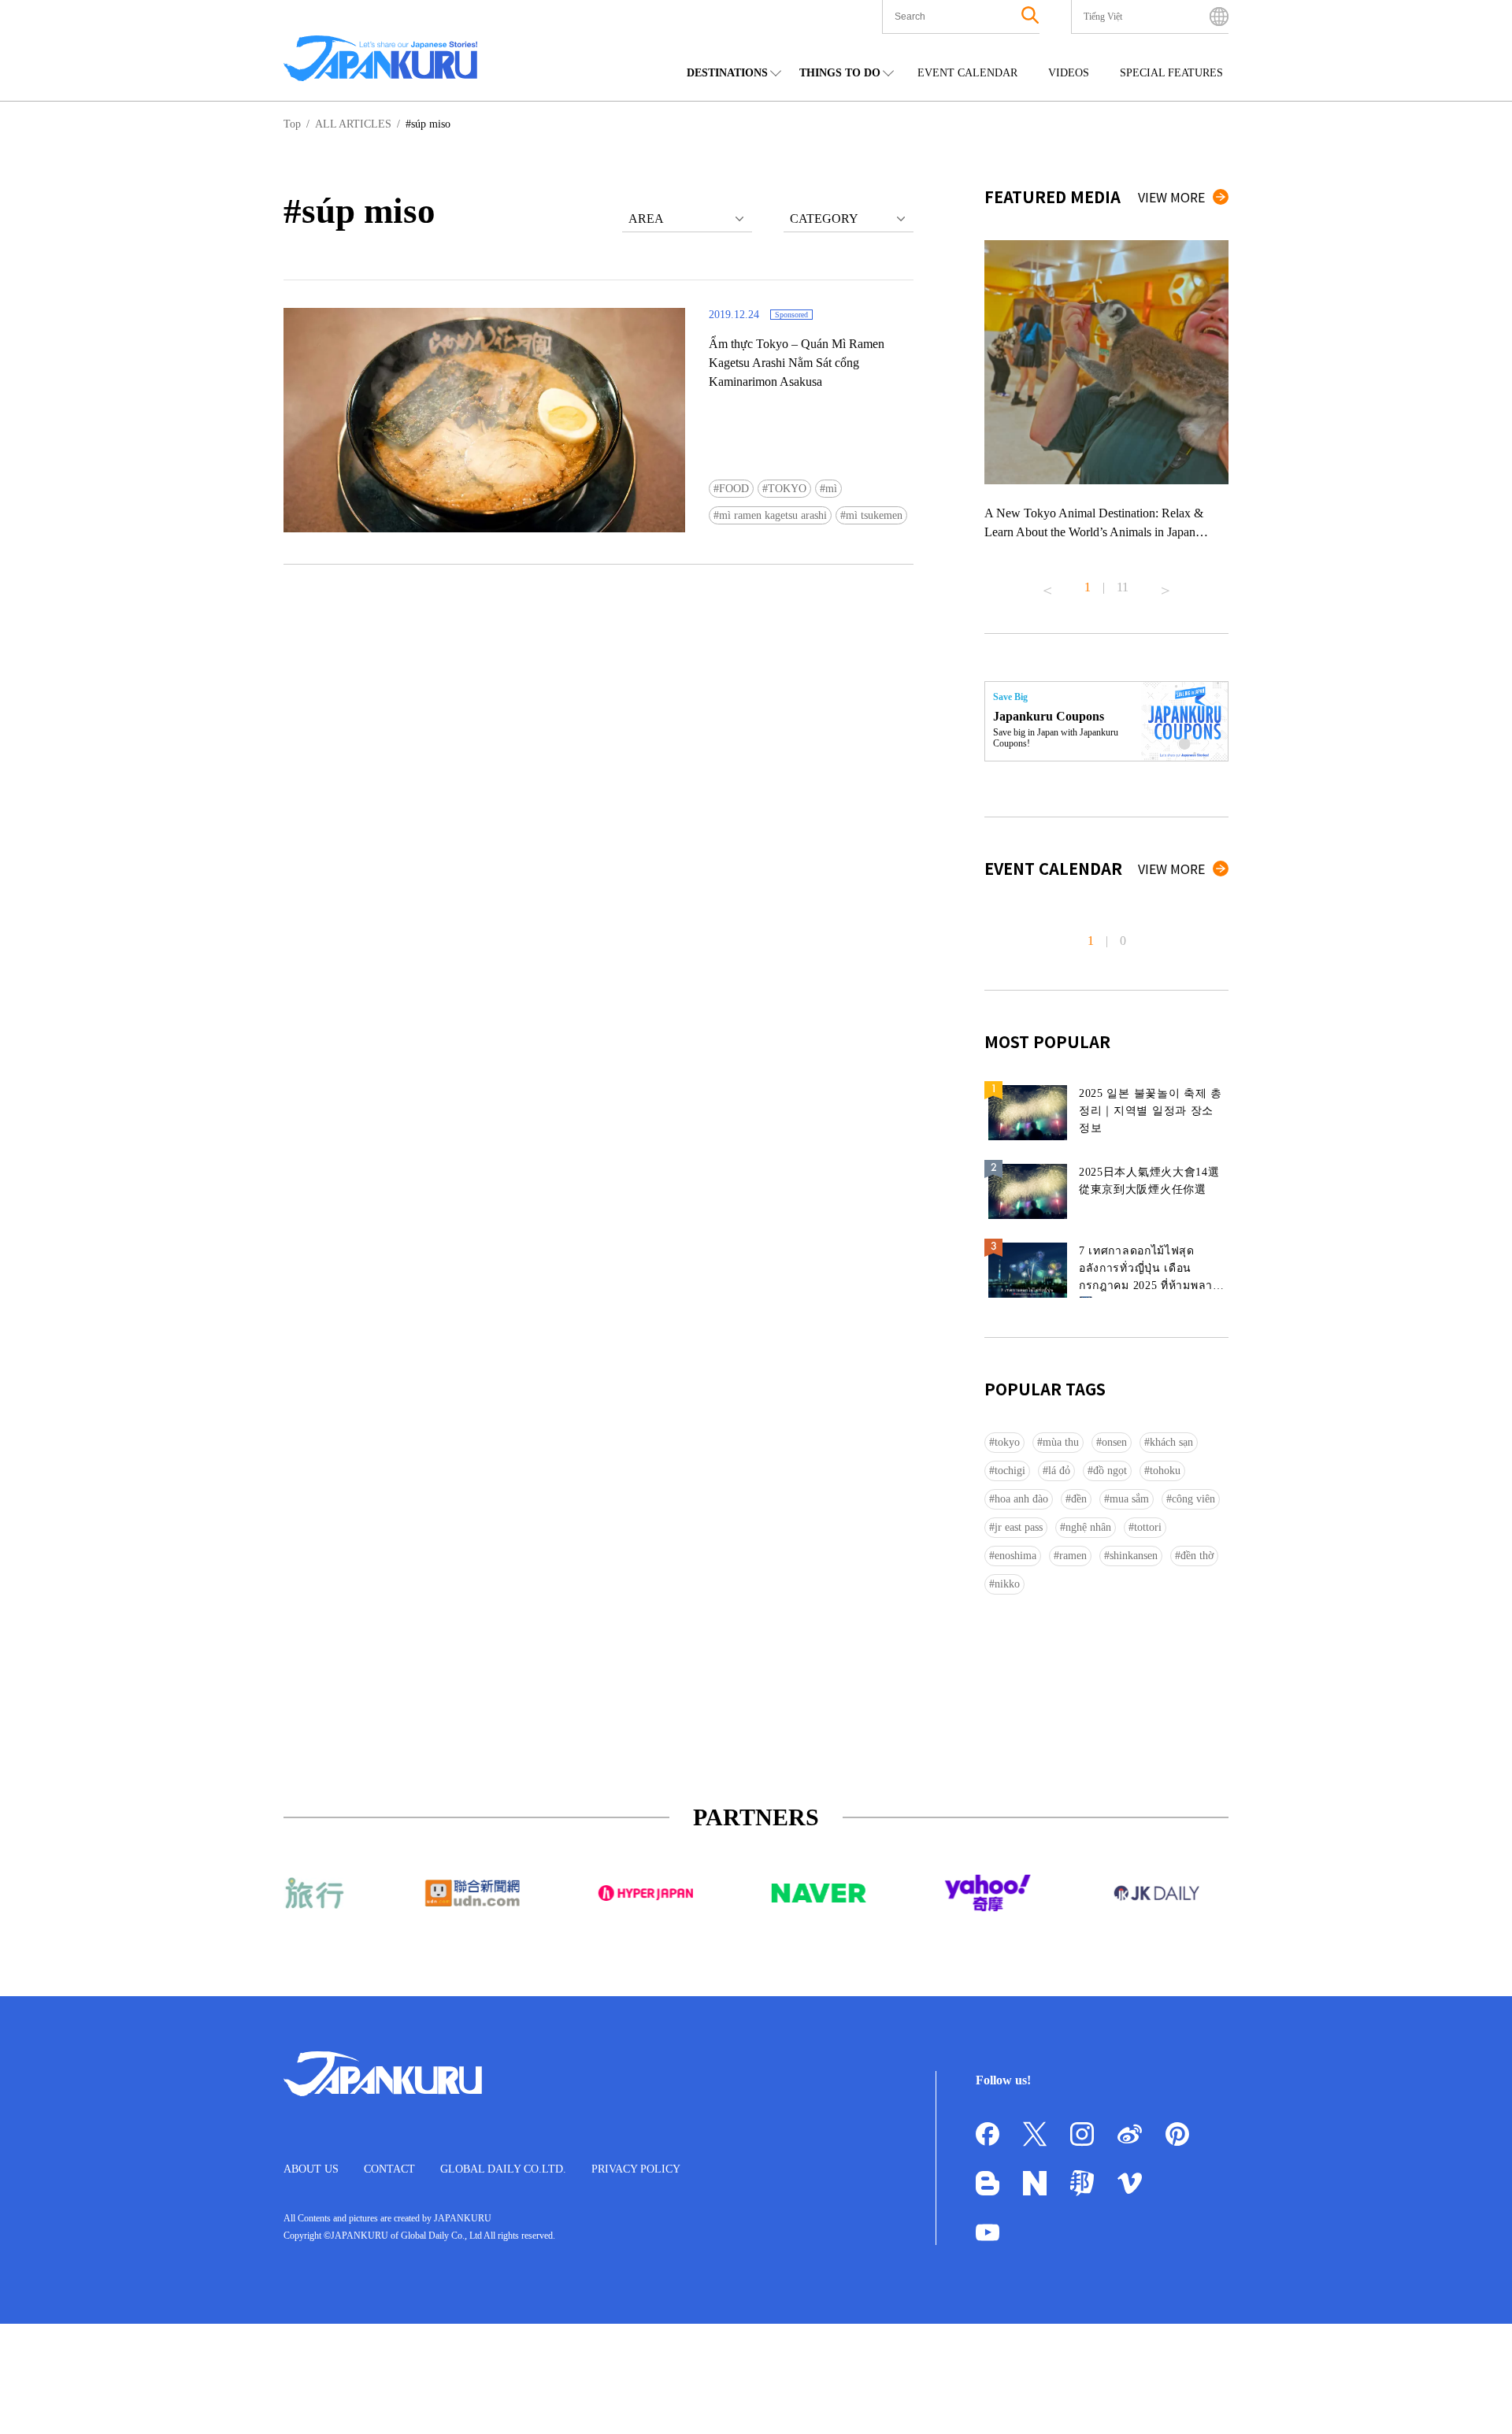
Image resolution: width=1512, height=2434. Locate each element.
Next (1165, 584)
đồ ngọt (1110, 1471)
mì (831, 489)
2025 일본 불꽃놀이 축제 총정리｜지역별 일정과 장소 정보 (1151, 1111)
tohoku (1165, 1471)
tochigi (1010, 1471)
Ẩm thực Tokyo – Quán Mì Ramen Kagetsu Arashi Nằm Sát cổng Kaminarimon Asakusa (797, 363)
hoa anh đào (1021, 1499)
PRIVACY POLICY (636, 2169)
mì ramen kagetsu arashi (773, 515)
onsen (1114, 1442)
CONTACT (389, 2169)
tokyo (1007, 1442)
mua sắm (1129, 1499)
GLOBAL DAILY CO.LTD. (503, 2169)
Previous (1047, 584)
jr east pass (1019, 1527)
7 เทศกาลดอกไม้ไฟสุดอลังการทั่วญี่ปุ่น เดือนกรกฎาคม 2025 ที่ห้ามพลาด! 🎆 (1152, 1271)
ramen (1073, 1556)
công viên (1193, 1499)
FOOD (734, 489)
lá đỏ (1059, 1471)
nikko (1007, 1584)
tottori (1148, 1527)
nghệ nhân (1088, 1527)
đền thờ (1197, 1556)
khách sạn (1171, 1442)
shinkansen (1134, 1556)
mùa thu (1061, 1442)
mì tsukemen (874, 515)
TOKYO (787, 489)
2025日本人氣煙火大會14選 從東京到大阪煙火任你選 (1149, 1181)
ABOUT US (311, 2169)
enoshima (1015, 1556)
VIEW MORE (1171, 197)
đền (1079, 1499)
